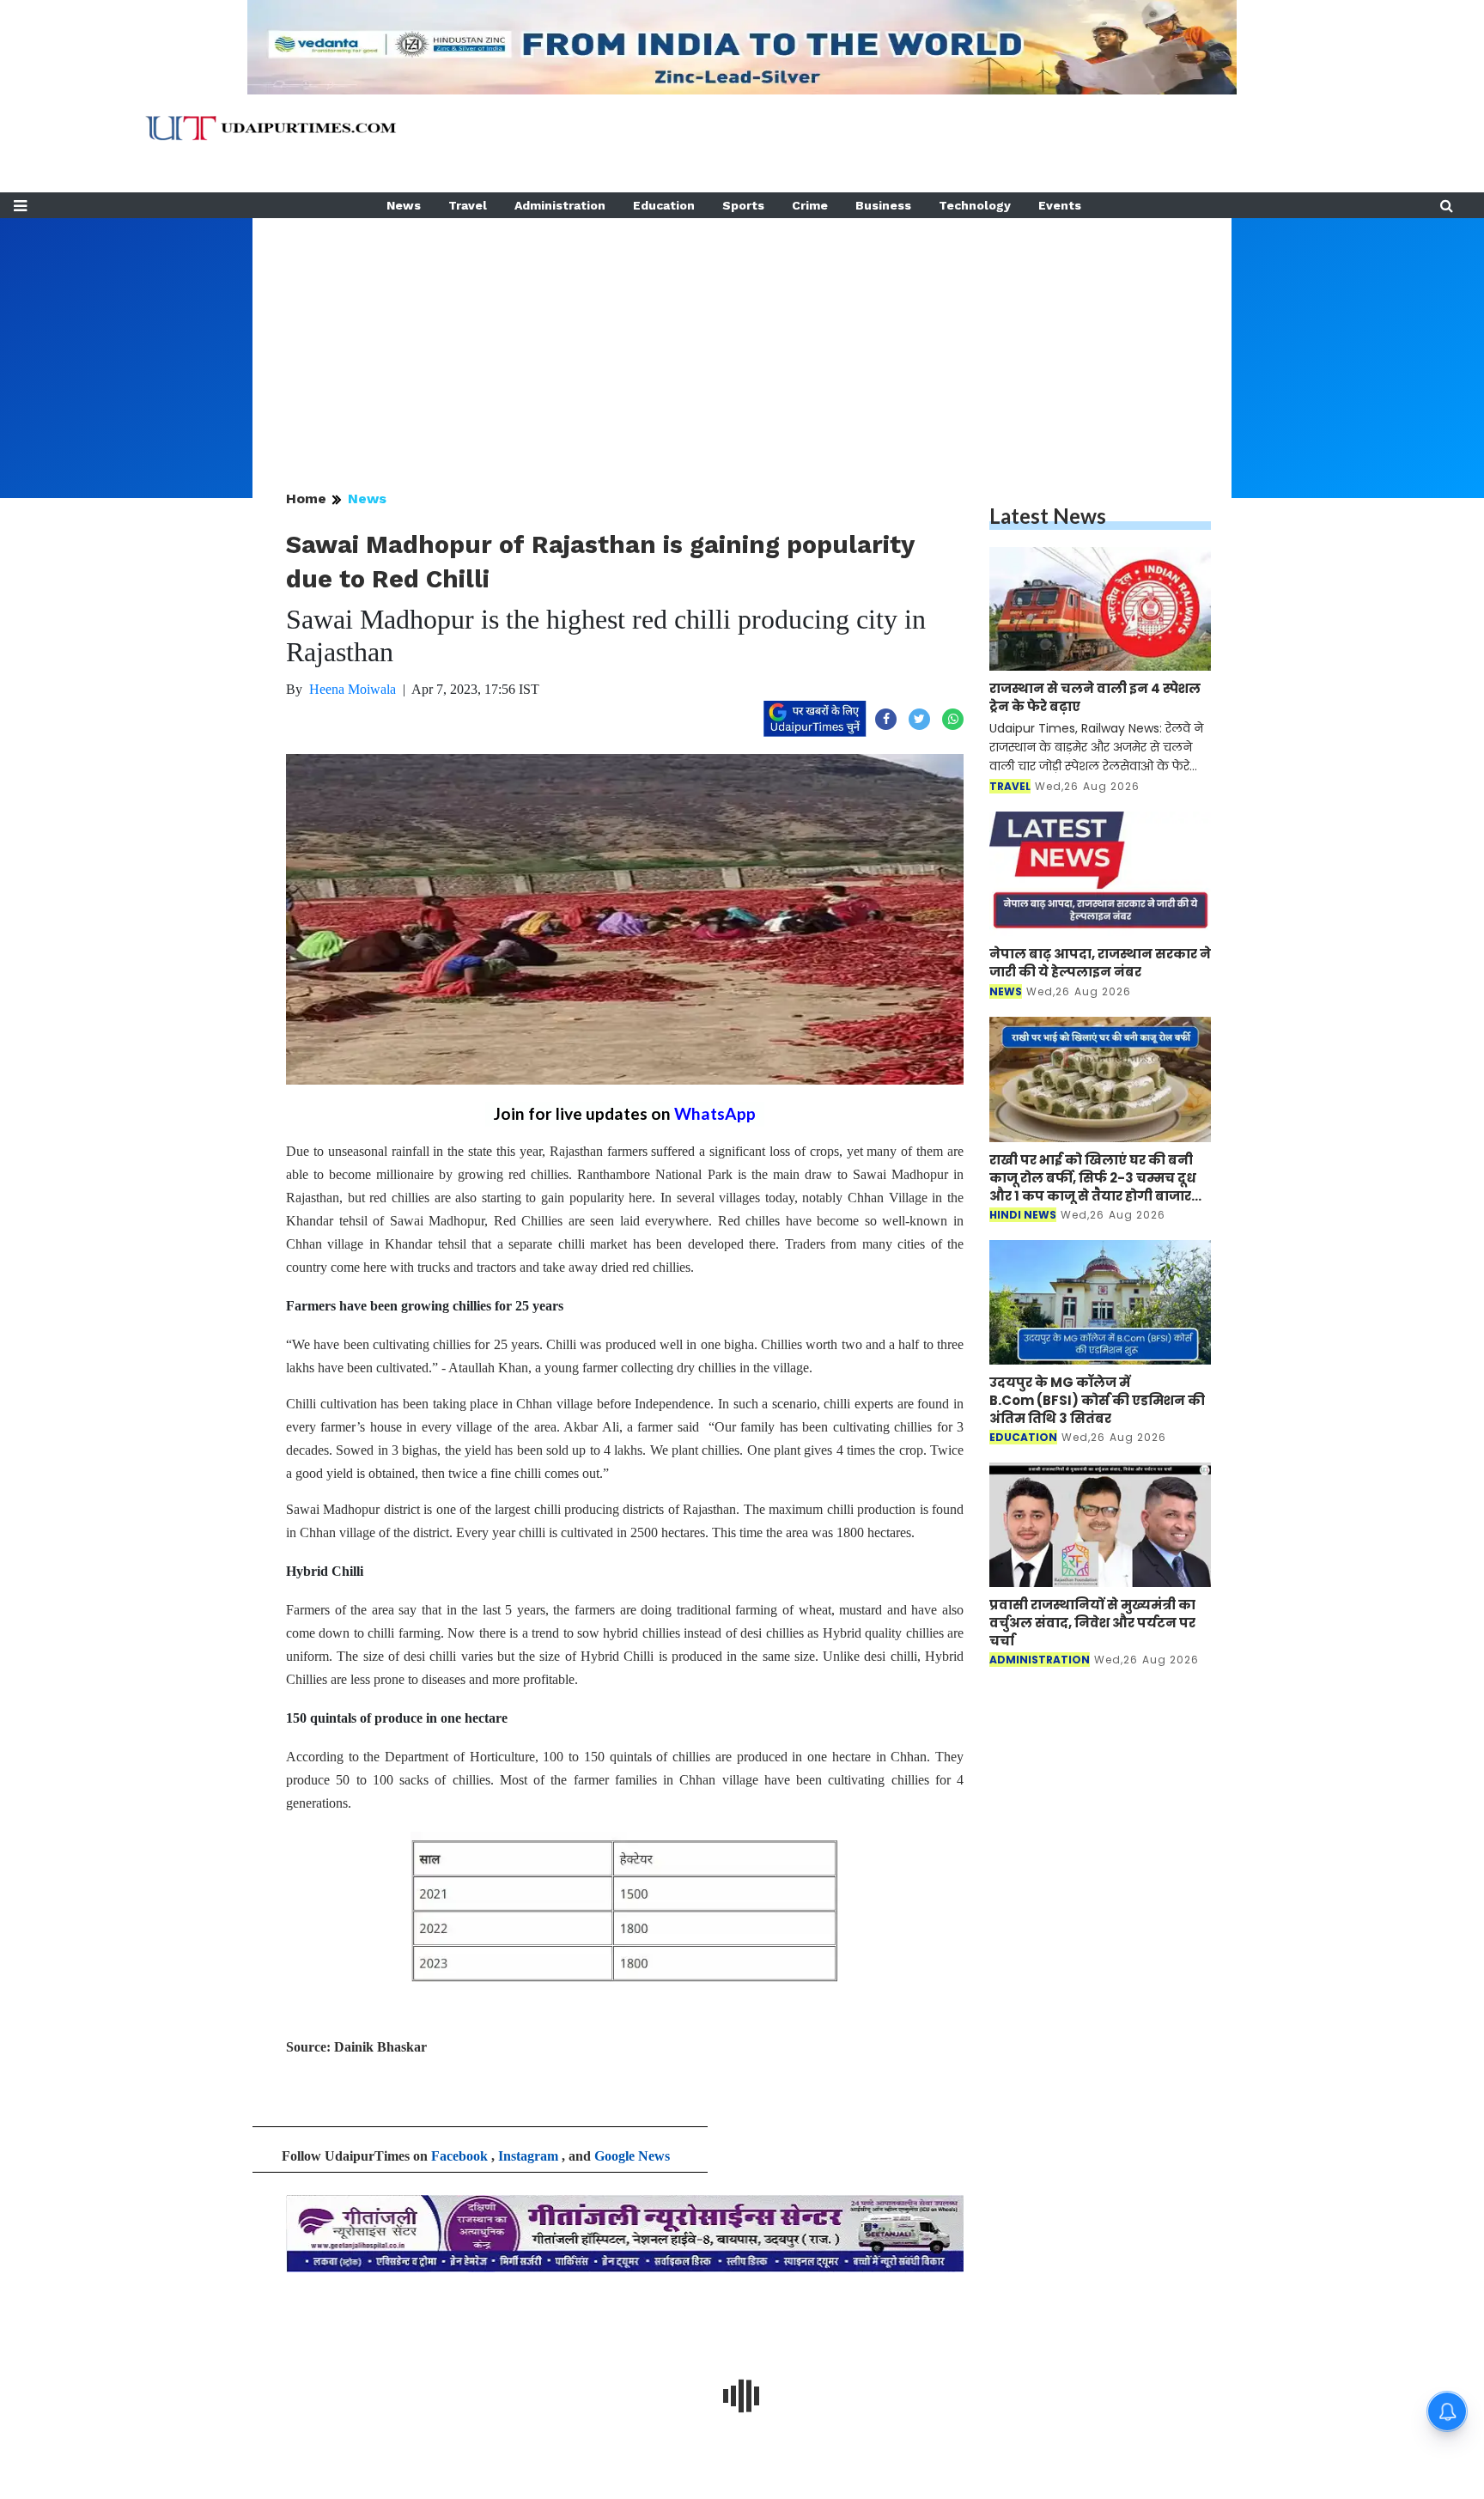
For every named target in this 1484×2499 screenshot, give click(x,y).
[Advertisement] (742, 338)
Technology (975, 205)
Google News (632, 2156)
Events (1060, 205)
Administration (560, 205)
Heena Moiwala (353, 689)
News (404, 205)
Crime (810, 205)
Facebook (459, 2156)
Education (664, 205)
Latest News (1048, 516)
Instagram (528, 2156)
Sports (743, 205)
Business (883, 205)
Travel (468, 205)
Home (306, 499)
